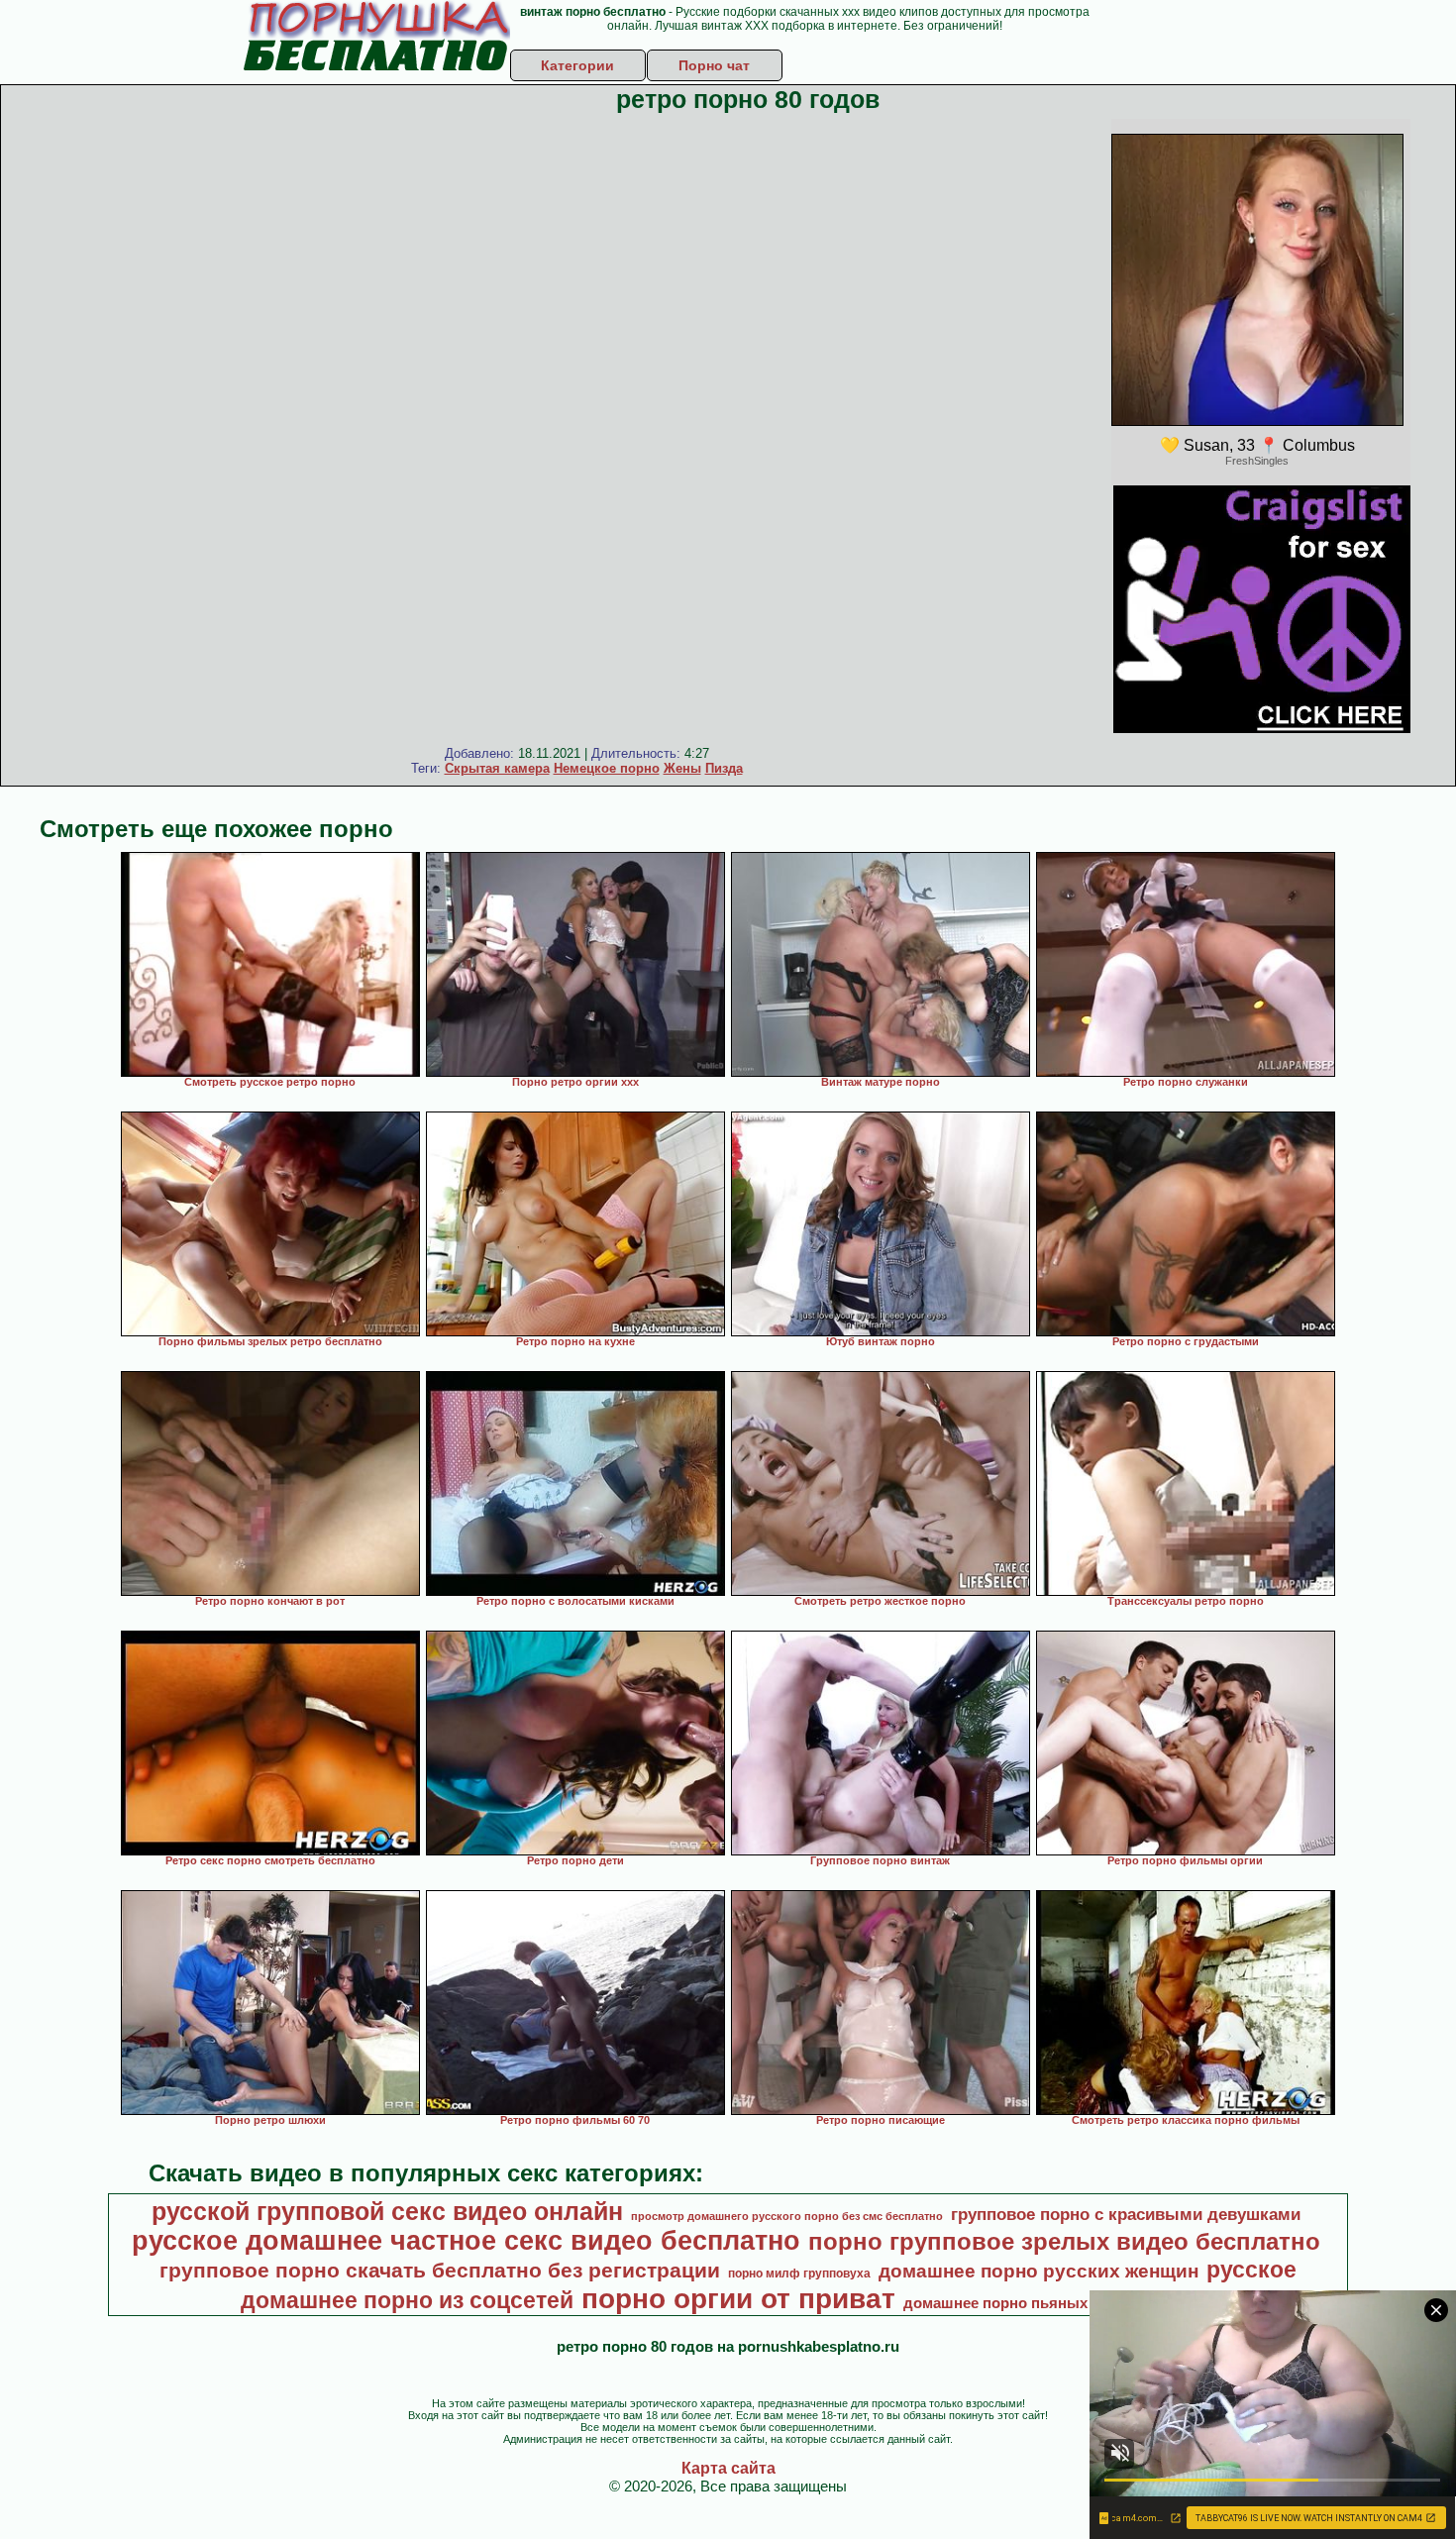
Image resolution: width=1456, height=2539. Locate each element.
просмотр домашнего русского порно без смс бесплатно (787, 2216)
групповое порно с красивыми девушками (1126, 2214)
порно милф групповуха (799, 2274)
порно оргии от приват (738, 2299)
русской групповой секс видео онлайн (387, 2211)
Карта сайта (728, 2468)
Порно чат (714, 65)
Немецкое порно (607, 768)
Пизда (724, 768)
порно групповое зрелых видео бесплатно (1064, 2241)
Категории (577, 65)
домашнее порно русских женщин (1039, 2271)
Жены (682, 768)
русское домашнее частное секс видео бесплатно (466, 2241)
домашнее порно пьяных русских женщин (1057, 2303)
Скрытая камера (497, 768)
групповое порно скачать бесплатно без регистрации (440, 2271)
